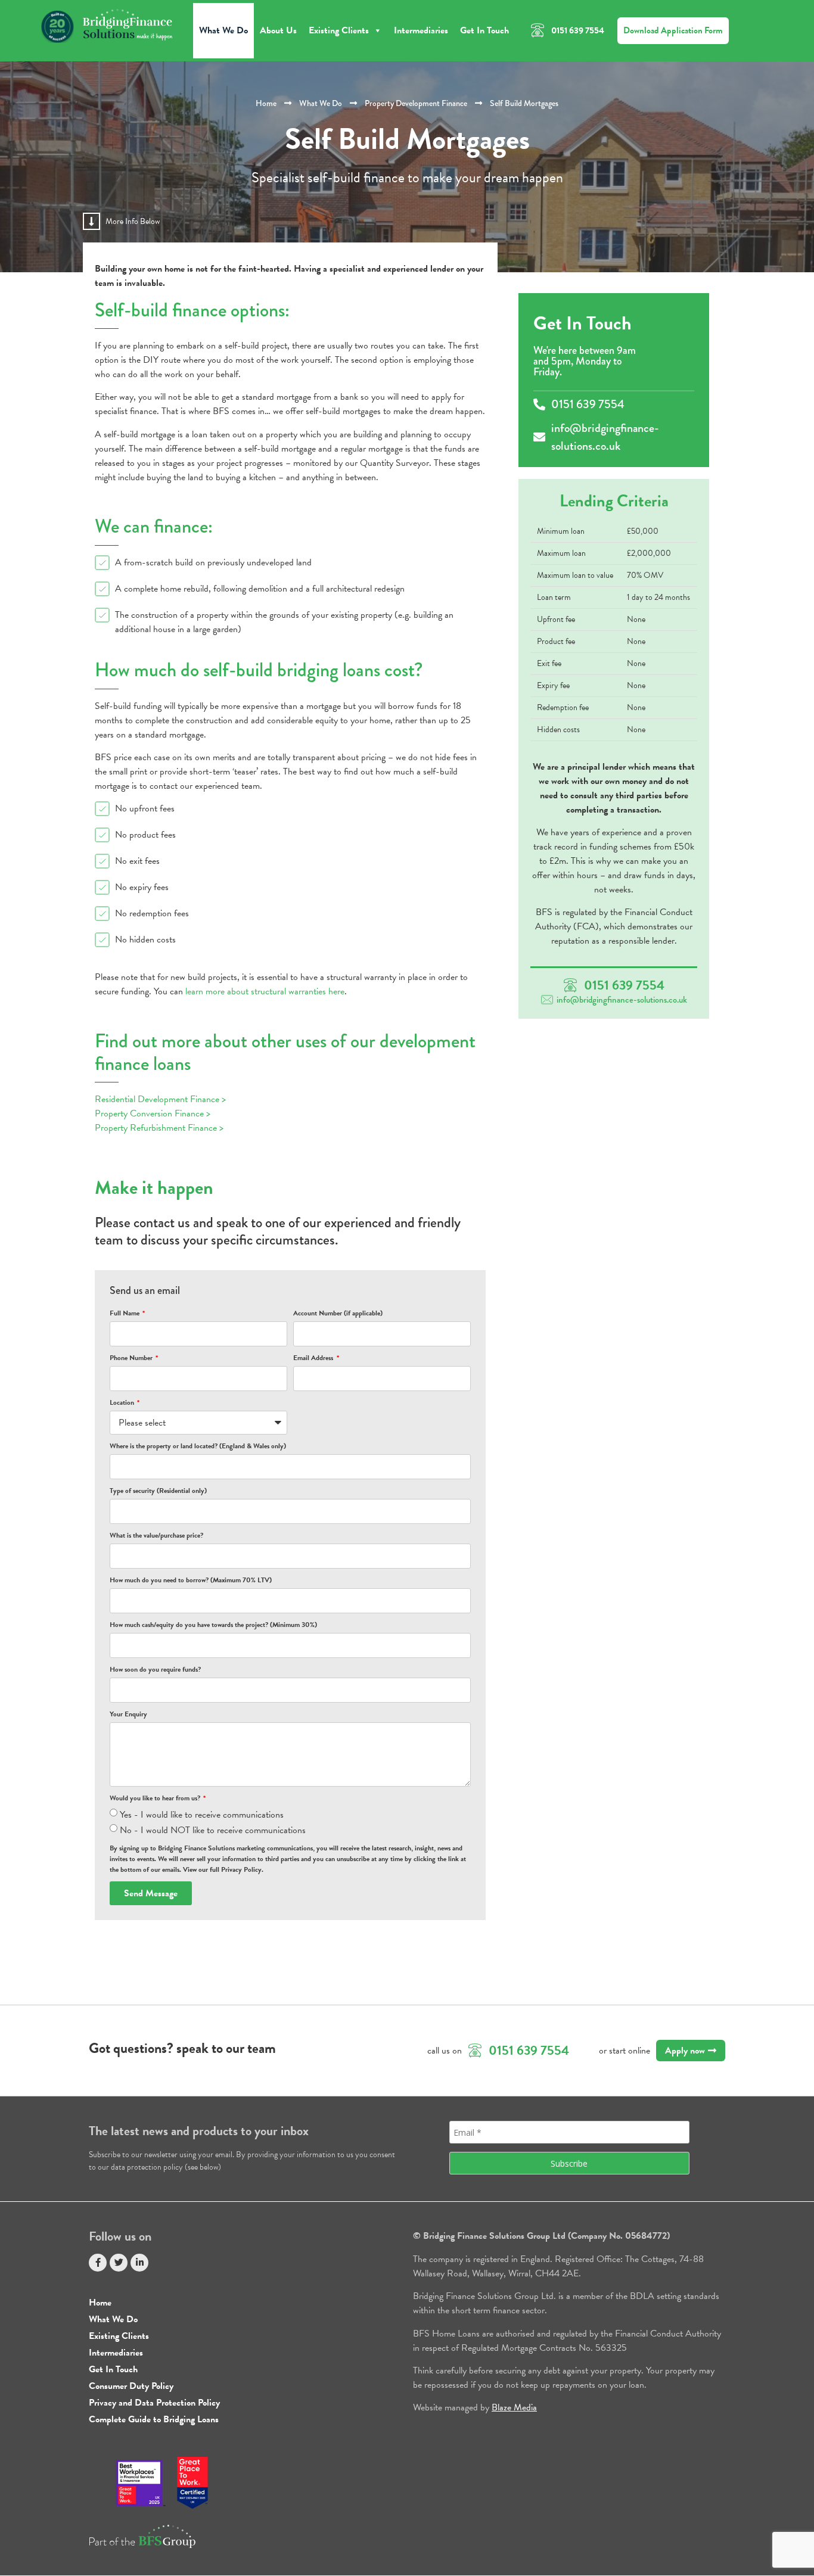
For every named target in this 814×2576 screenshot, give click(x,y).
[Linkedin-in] (139, 2263)
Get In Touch (484, 30)
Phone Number (132, 1358)
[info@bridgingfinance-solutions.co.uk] (547, 1000)
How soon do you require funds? (155, 1669)
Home (266, 103)
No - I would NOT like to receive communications (213, 1830)
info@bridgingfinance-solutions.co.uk (622, 1000)
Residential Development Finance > (160, 1099)
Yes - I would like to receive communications (202, 1815)
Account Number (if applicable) (338, 1313)
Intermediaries (421, 30)
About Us (278, 30)
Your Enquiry (128, 1714)
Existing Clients (339, 30)
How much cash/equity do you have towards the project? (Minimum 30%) (213, 1625)
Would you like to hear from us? (156, 1798)
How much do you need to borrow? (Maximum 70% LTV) (191, 1580)
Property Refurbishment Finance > (159, 1128)
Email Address (314, 1358)
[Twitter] (119, 2263)
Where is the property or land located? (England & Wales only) (198, 1446)
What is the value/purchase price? (156, 1535)
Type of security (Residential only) (158, 1491)
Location (123, 1402)
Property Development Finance (416, 103)
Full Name (125, 1313)
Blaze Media (514, 2407)
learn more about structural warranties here (265, 991)
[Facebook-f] (98, 2263)
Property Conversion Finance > (153, 1113)
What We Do (223, 30)
